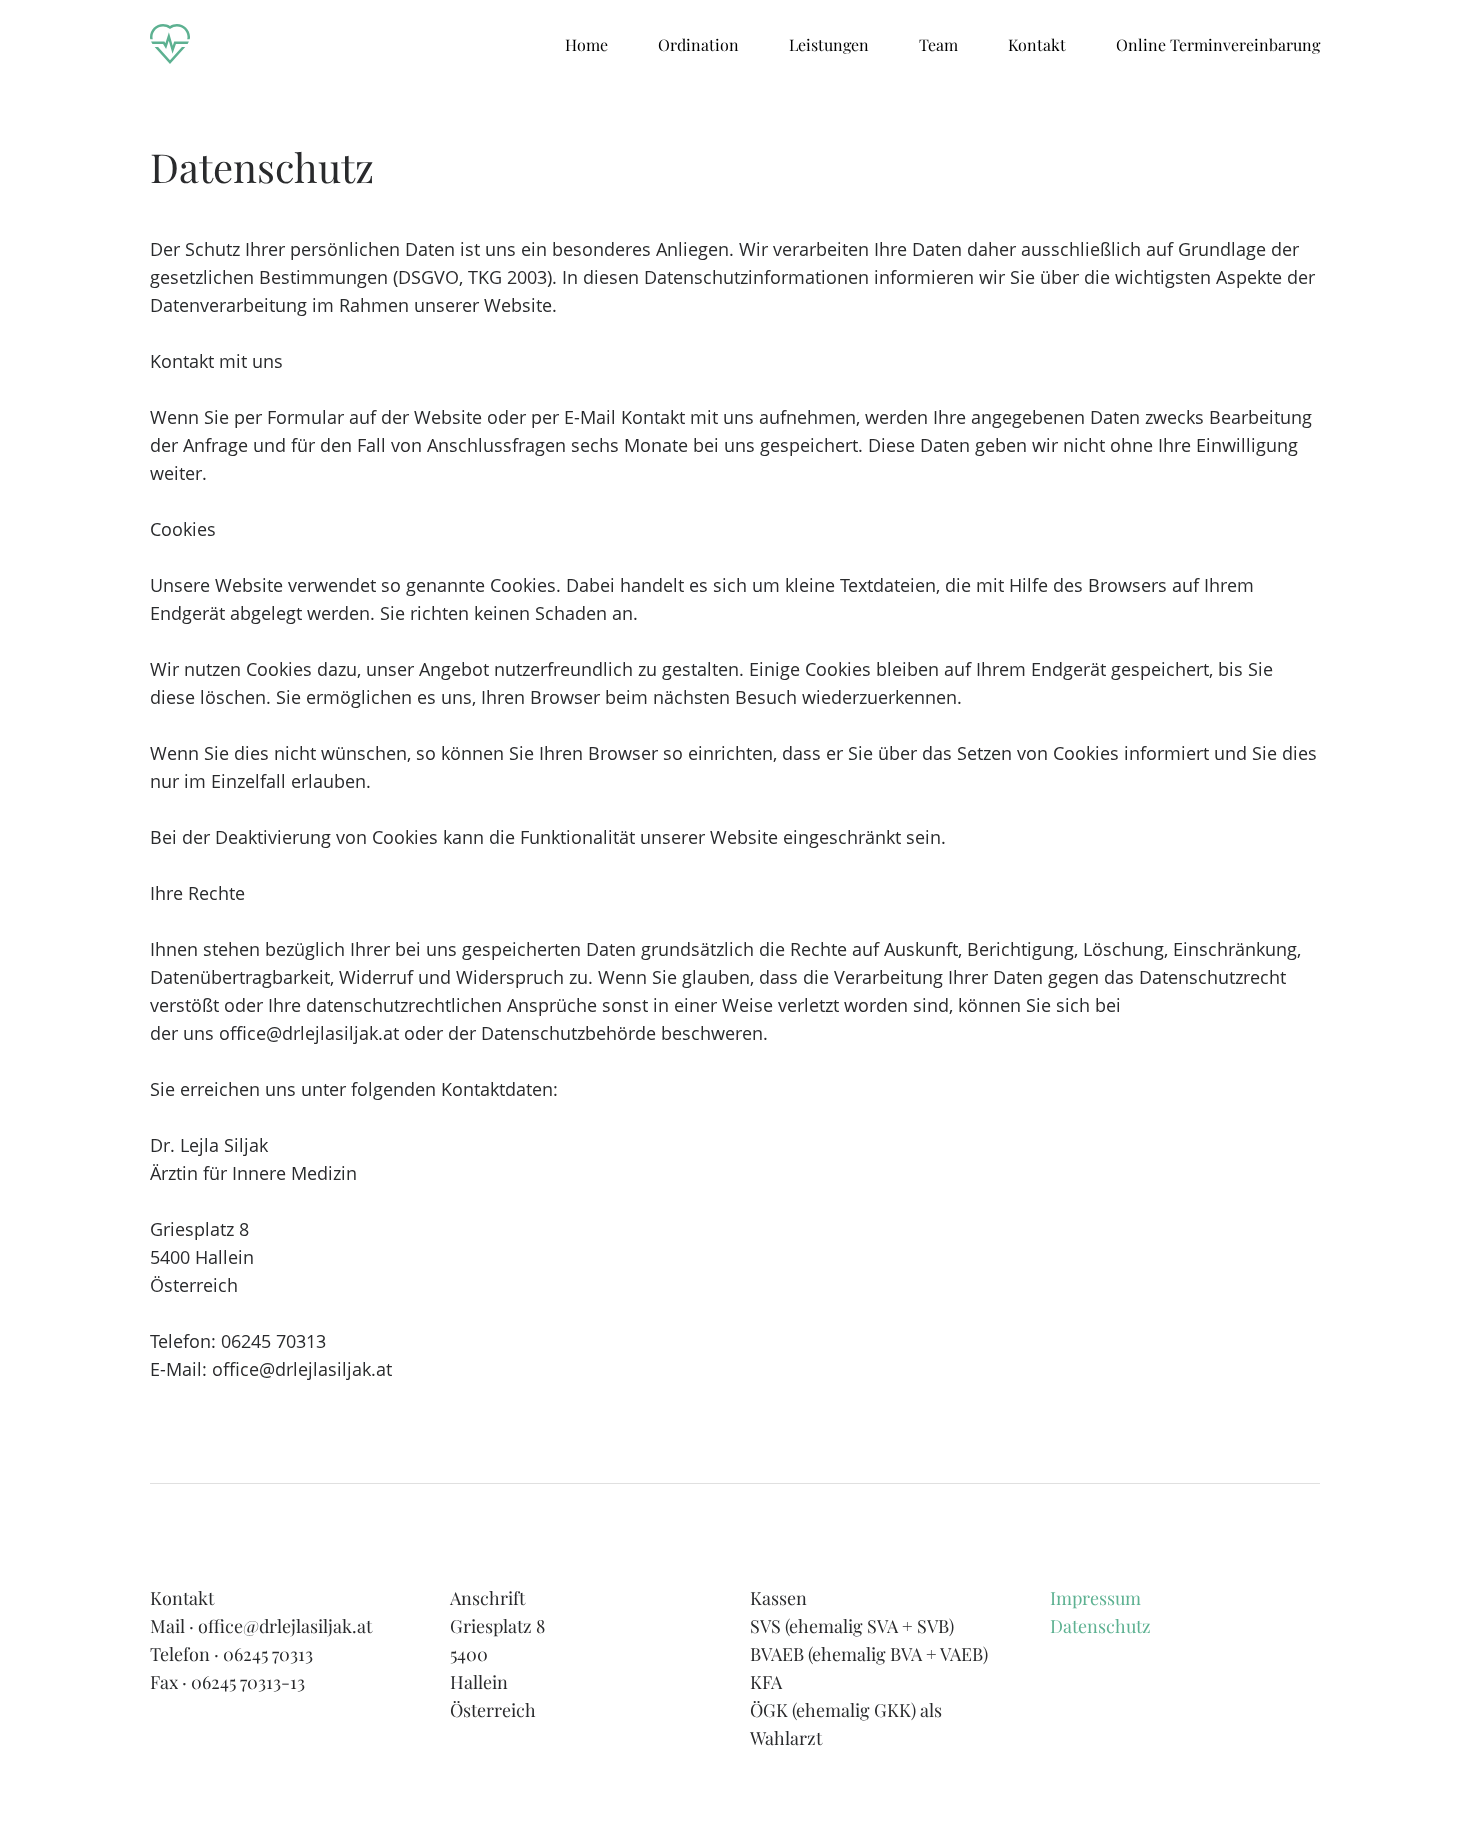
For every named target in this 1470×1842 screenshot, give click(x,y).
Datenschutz (1100, 1626)
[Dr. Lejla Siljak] (170, 45)
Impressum (1095, 1598)
